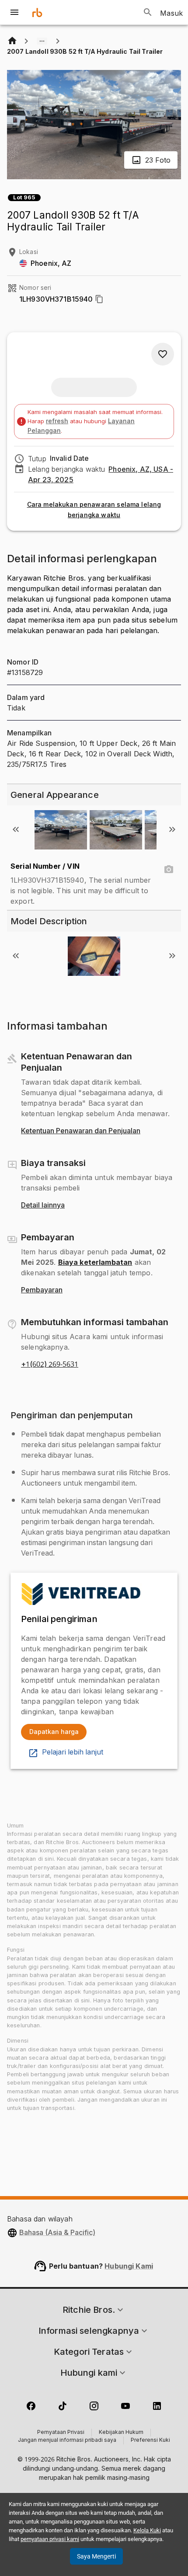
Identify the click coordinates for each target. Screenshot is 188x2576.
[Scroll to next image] (172, 829)
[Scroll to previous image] (16, 829)
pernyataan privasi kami (50, 2539)
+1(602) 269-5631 (50, 1365)
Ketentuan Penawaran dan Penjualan (81, 1131)
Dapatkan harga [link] (54, 1732)
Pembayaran (42, 1290)
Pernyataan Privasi (61, 2433)
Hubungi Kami (129, 2266)
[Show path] (42, 41)
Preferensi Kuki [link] (150, 2440)
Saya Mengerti (96, 2556)
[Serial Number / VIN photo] (169, 870)
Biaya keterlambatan (95, 1262)
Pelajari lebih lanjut (73, 1752)
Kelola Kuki (147, 2530)
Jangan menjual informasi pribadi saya (67, 2440)
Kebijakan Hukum (121, 2433)
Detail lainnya (43, 1205)
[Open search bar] (148, 12)
